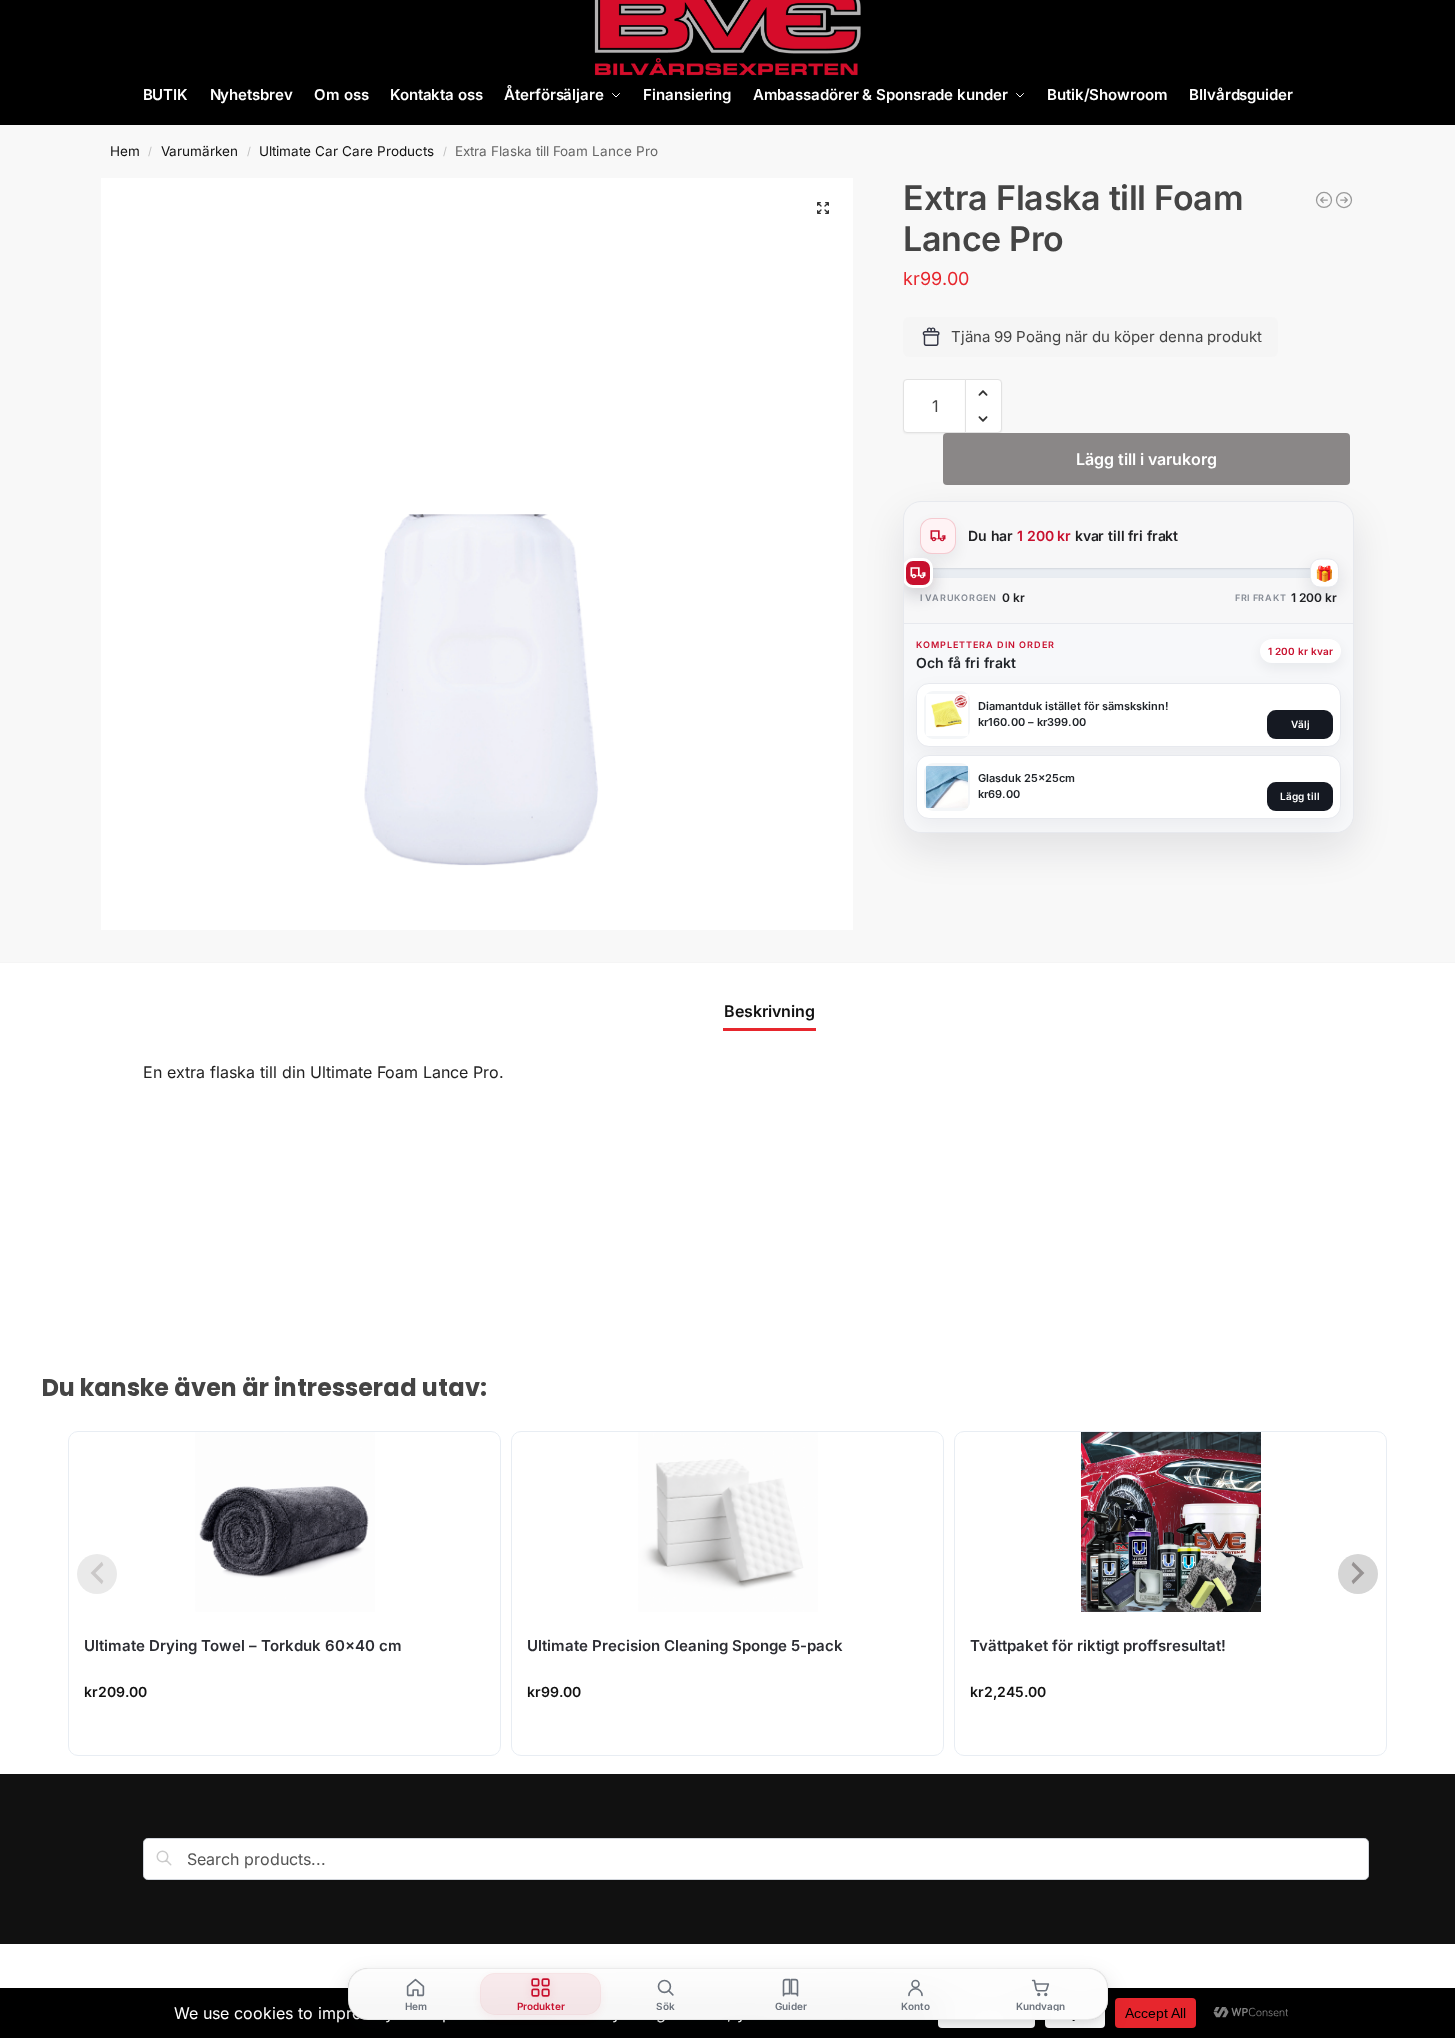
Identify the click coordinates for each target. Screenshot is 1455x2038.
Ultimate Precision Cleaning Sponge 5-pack (685, 1645)
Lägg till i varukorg (1146, 459)
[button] (823, 208)
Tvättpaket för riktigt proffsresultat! (1098, 1645)
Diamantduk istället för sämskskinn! (1073, 706)
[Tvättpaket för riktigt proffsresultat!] (1170, 1522)
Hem (125, 151)
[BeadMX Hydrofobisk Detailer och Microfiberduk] (1324, 200)
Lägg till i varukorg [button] (285, 1734)
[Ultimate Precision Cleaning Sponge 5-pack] (727, 1522)
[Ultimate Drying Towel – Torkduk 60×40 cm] (284, 1522)
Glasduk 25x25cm (1026, 778)
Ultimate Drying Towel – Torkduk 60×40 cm (243, 1645)
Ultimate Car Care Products (346, 151)
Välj (1300, 724)
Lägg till (1300, 796)
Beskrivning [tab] (769, 1011)
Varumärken (199, 151)
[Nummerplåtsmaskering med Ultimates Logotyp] (1344, 200)
